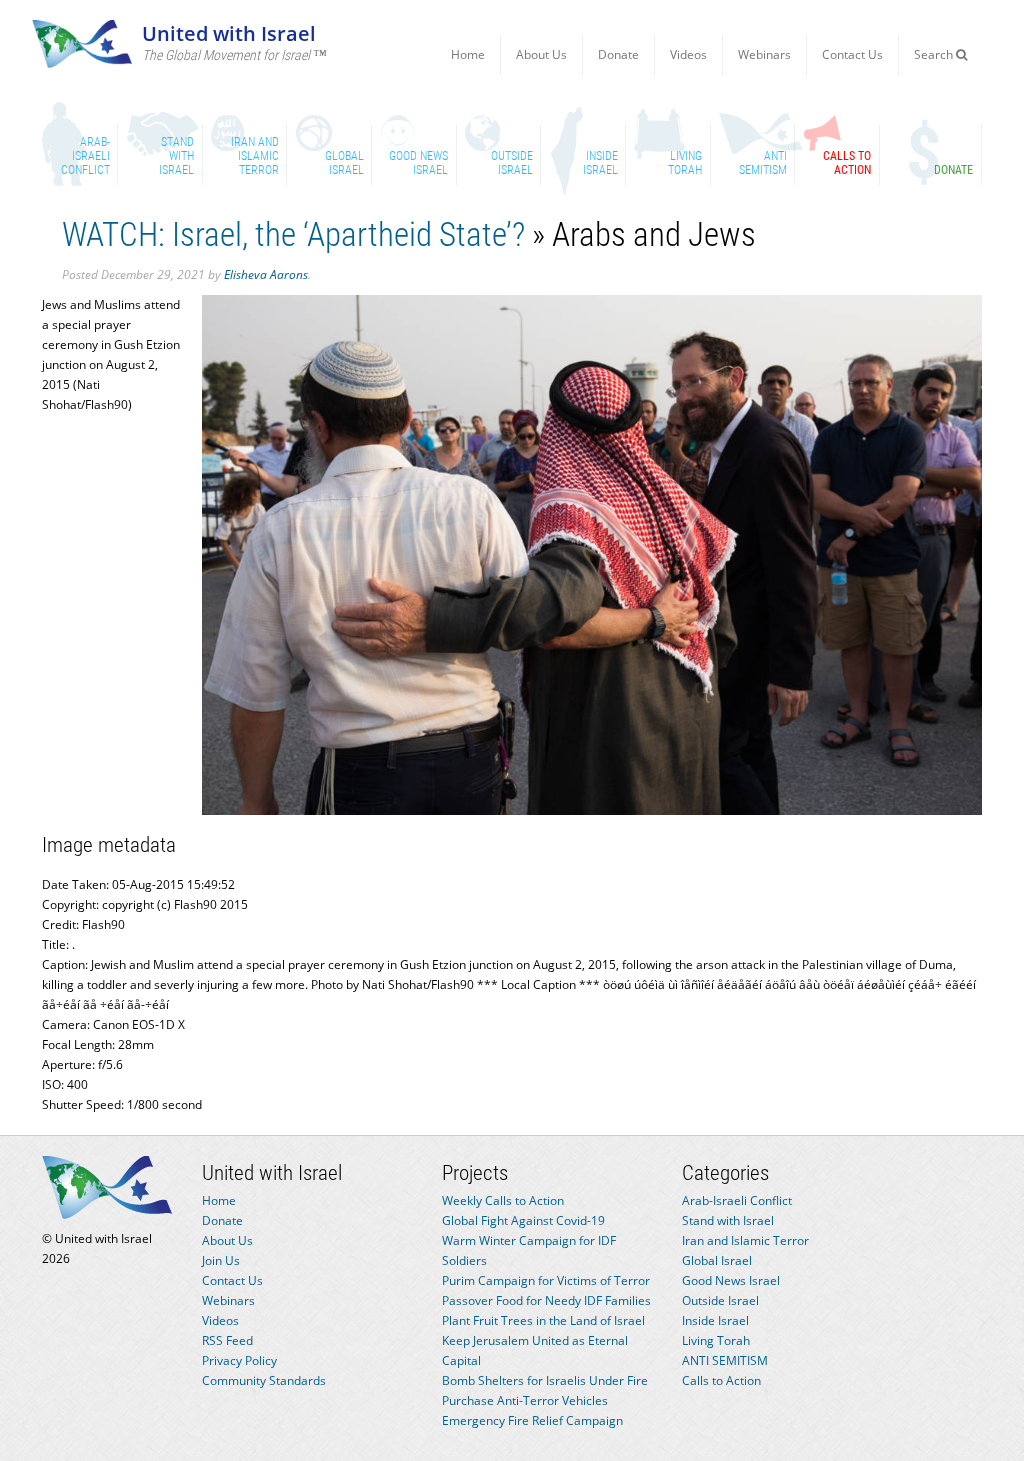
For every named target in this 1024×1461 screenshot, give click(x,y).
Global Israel (717, 1260)
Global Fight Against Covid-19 (523, 1220)
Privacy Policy (239, 1360)
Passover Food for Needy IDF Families (546, 1300)
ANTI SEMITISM (725, 1360)
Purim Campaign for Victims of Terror (546, 1280)
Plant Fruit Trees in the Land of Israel (543, 1320)
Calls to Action (721, 1380)
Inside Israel (715, 1320)
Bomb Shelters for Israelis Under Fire (545, 1380)
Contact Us (852, 54)
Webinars (764, 54)
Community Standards (264, 1380)
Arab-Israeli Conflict (737, 1200)
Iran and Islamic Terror (745, 1240)
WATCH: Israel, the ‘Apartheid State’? (293, 234)
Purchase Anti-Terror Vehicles (525, 1400)
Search (935, 54)
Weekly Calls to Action (503, 1200)
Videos (688, 54)
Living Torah (716, 1340)
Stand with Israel (728, 1220)
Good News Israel (731, 1280)
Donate (618, 54)
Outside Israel (720, 1300)
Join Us (221, 1260)
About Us (541, 54)
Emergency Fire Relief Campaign (532, 1420)
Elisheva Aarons (266, 274)
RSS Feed (227, 1340)
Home (468, 54)
